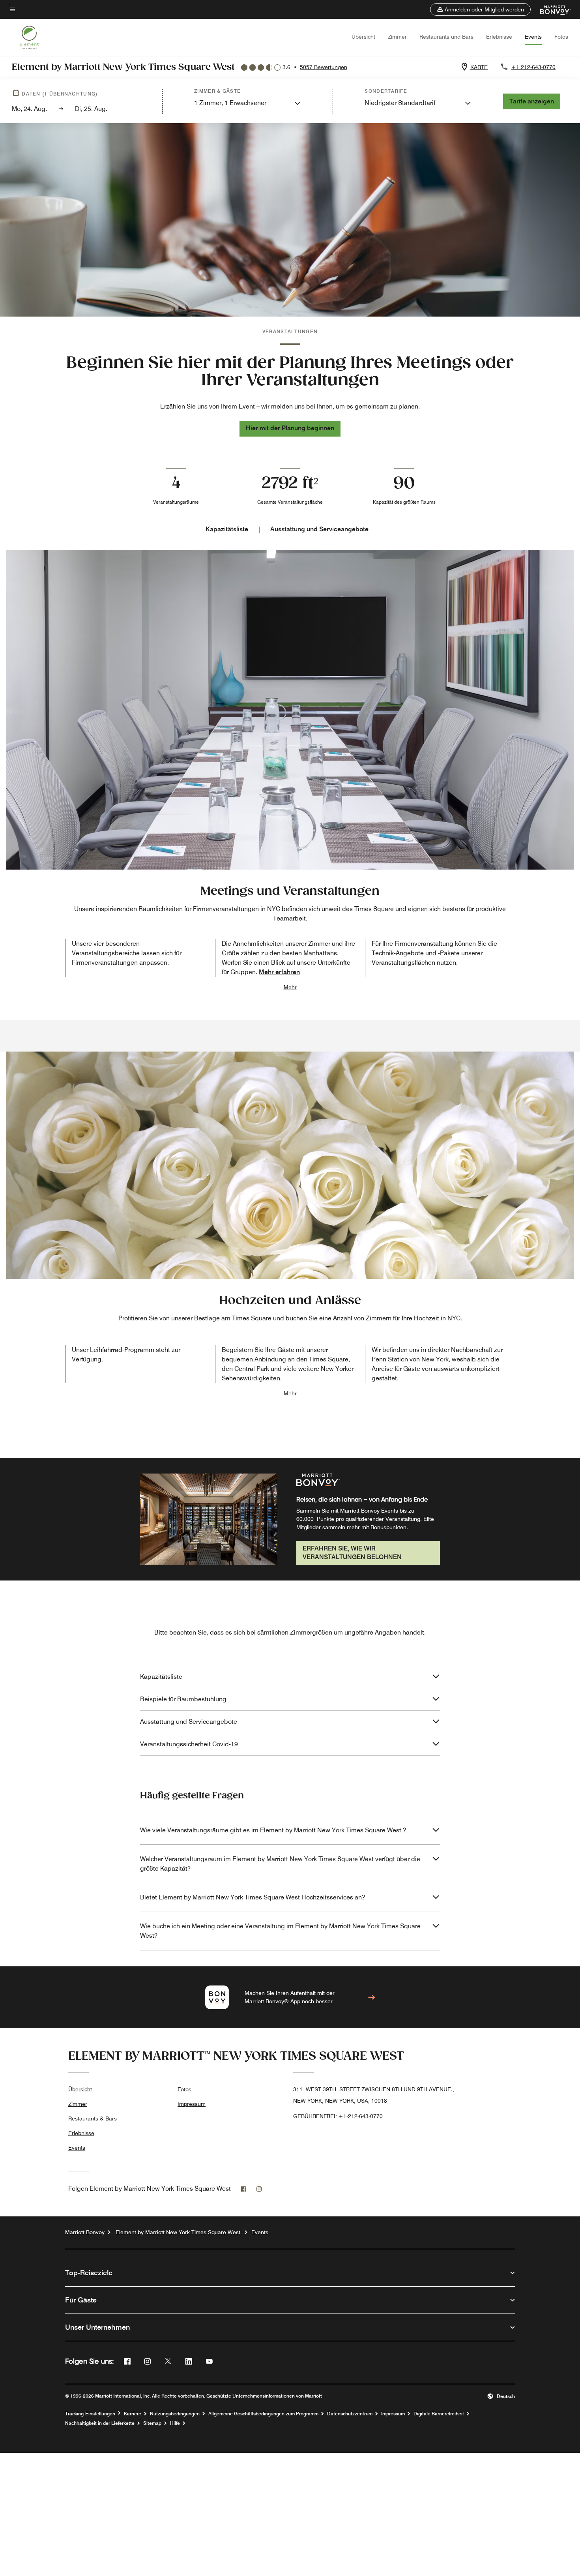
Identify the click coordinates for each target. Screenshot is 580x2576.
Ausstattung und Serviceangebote (319, 529)
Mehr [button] (290, 987)
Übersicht (363, 37)
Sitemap (152, 2423)
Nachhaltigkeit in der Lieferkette (100, 2423)
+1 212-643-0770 (533, 67)
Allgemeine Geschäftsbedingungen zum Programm (263, 2414)
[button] (480, 9)
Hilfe (175, 2423)
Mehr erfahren (279, 972)
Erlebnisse (499, 37)
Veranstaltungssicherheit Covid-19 (189, 1744)
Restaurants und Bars (446, 37)
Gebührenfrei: (338, 2116)
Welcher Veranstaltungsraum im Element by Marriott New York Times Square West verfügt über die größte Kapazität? (280, 1864)
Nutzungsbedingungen (175, 2414)
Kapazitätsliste (227, 529)
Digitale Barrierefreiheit (439, 2414)
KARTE (479, 67)
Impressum (192, 2104)
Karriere (133, 2414)
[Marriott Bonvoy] (551, 9)
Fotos (561, 37)
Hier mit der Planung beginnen (290, 428)
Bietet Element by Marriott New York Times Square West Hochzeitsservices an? (253, 1897)
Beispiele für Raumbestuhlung (183, 1699)
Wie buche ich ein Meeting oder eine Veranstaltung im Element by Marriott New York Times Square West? (280, 1931)
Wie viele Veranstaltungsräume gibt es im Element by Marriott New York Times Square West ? (273, 1830)
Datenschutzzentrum (350, 2414)
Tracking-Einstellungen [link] (90, 2414)
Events (533, 37)
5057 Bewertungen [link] (324, 67)
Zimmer (397, 37)
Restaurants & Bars (93, 2119)
